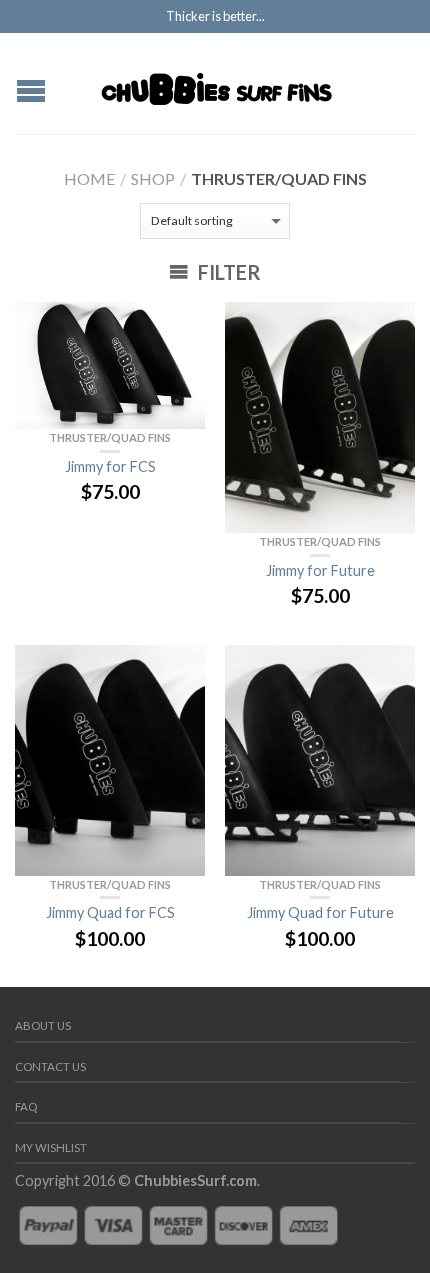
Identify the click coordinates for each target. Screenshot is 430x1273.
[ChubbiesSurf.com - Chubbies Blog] (218, 83)
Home (89, 178)
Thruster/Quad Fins (110, 437)
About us (43, 1025)
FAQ (26, 1106)
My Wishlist (51, 1147)
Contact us (50, 1066)
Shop (153, 178)
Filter (227, 272)
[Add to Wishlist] (180, 327)
